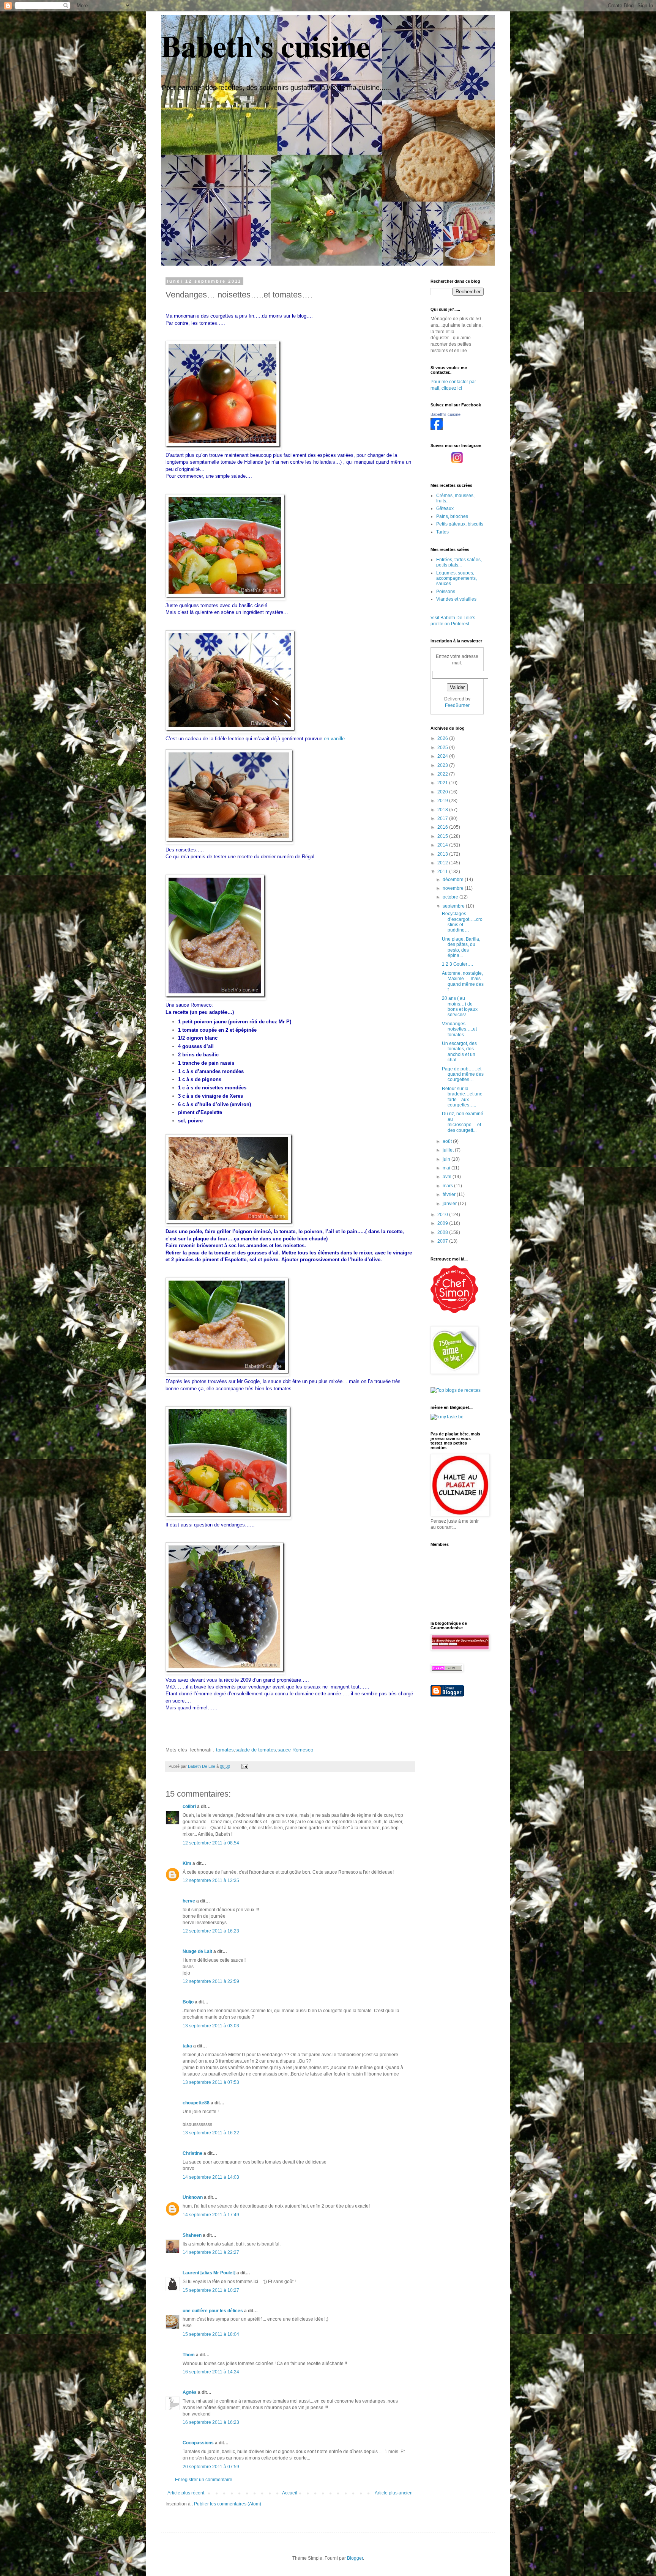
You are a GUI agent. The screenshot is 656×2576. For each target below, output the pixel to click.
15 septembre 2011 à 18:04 (211, 2334)
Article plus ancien (394, 2493)
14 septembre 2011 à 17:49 (211, 2215)
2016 (443, 827)
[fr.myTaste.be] (447, 1417)
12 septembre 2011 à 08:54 (211, 1843)
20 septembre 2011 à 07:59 (211, 2467)
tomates (225, 1750)
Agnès (190, 2392)
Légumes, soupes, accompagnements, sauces (457, 578)
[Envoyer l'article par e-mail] (244, 1766)
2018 (443, 810)
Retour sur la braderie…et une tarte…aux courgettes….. (462, 1097)
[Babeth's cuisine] (437, 428)
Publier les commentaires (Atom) (228, 2504)
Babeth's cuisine (266, 46)
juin (447, 1159)
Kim (187, 1863)
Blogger (355, 2558)
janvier (450, 1204)
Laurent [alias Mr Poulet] (209, 2273)
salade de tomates (256, 1750)
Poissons (446, 592)
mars (448, 1186)
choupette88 (196, 2103)
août (448, 1141)
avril (448, 1177)
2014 (443, 845)
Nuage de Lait (197, 1951)
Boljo (188, 2002)
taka (187, 2046)
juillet (449, 1150)
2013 (443, 854)
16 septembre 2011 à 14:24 (211, 2372)
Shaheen (192, 2235)
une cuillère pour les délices (213, 2311)
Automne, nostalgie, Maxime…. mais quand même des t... (463, 981)
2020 (443, 792)
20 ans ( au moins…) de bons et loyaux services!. (460, 1006)
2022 (443, 774)
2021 (443, 783)
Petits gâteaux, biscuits (460, 524)
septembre (454, 906)
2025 (443, 747)
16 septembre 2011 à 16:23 (211, 2422)
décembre (454, 880)
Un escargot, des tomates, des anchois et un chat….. (459, 1052)
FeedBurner (457, 705)
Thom (189, 2355)
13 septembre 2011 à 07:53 (211, 2082)
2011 (443, 872)
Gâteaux (445, 508)
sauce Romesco (295, 1750)
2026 (443, 738)
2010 (443, 1215)
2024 (443, 756)
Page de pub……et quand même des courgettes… (463, 1074)
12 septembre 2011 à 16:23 (211, 1931)
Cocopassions (198, 2443)
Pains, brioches (452, 516)
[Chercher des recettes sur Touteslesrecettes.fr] (456, 1390)
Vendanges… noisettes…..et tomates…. (459, 1029)
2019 (443, 801)
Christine (192, 2153)
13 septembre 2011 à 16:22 (211, 2133)
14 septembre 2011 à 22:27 (211, 2252)
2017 (443, 818)
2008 (443, 1232)
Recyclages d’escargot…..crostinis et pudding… (462, 922)
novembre (454, 888)
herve (189, 1901)
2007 (443, 1241)
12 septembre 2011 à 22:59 (211, 1981)
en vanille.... (337, 739)
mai (447, 1168)
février (450, 1194)
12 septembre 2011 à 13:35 (211, 1880)
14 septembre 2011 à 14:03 (211, 2177)
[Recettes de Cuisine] (454, 1312)
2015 (443, 836)
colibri (189, 1807)
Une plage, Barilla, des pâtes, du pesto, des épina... (461, 947)
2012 (443, 863)
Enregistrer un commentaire (204, 2480)
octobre (451, 897)
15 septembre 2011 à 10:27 (211, 2290)
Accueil (290, 2493)
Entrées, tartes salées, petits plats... (459, 562)
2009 (443, 1223)
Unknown (193, 2197)
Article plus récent (186, 2493)
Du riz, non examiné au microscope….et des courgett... (463, 1122)
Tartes (442, 532)
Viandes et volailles (456, 599)
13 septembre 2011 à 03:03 (211, 2026)
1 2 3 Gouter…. (457, 964)
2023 (443, 765)
